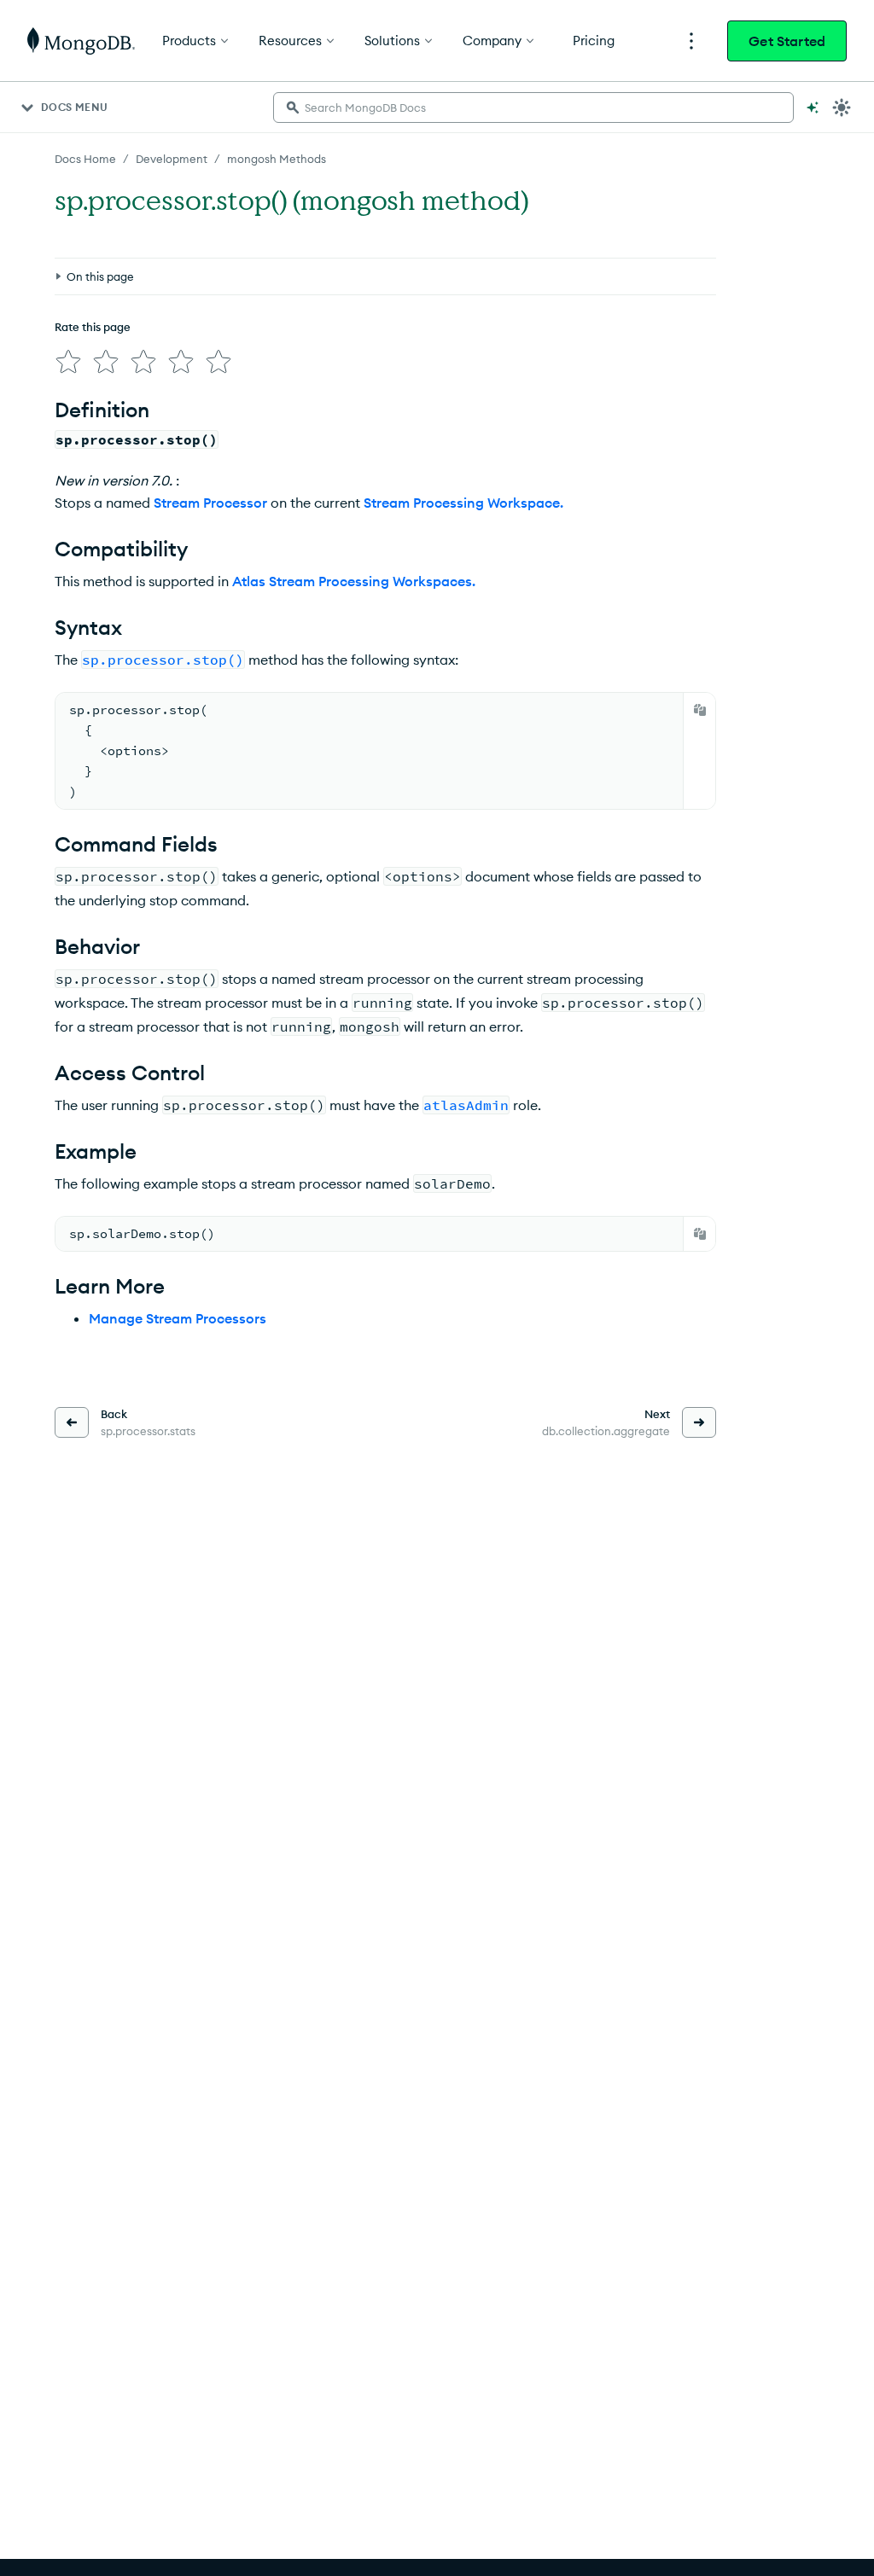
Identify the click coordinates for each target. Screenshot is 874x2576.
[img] (68, 362)
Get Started (787, 41)
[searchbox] (533, 108)
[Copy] (700, 710)
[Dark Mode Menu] (842, 108)
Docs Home (85, 159)
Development (172, 159)
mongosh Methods (277, 159)
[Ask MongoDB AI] (813, 108)
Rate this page (93, 327)
